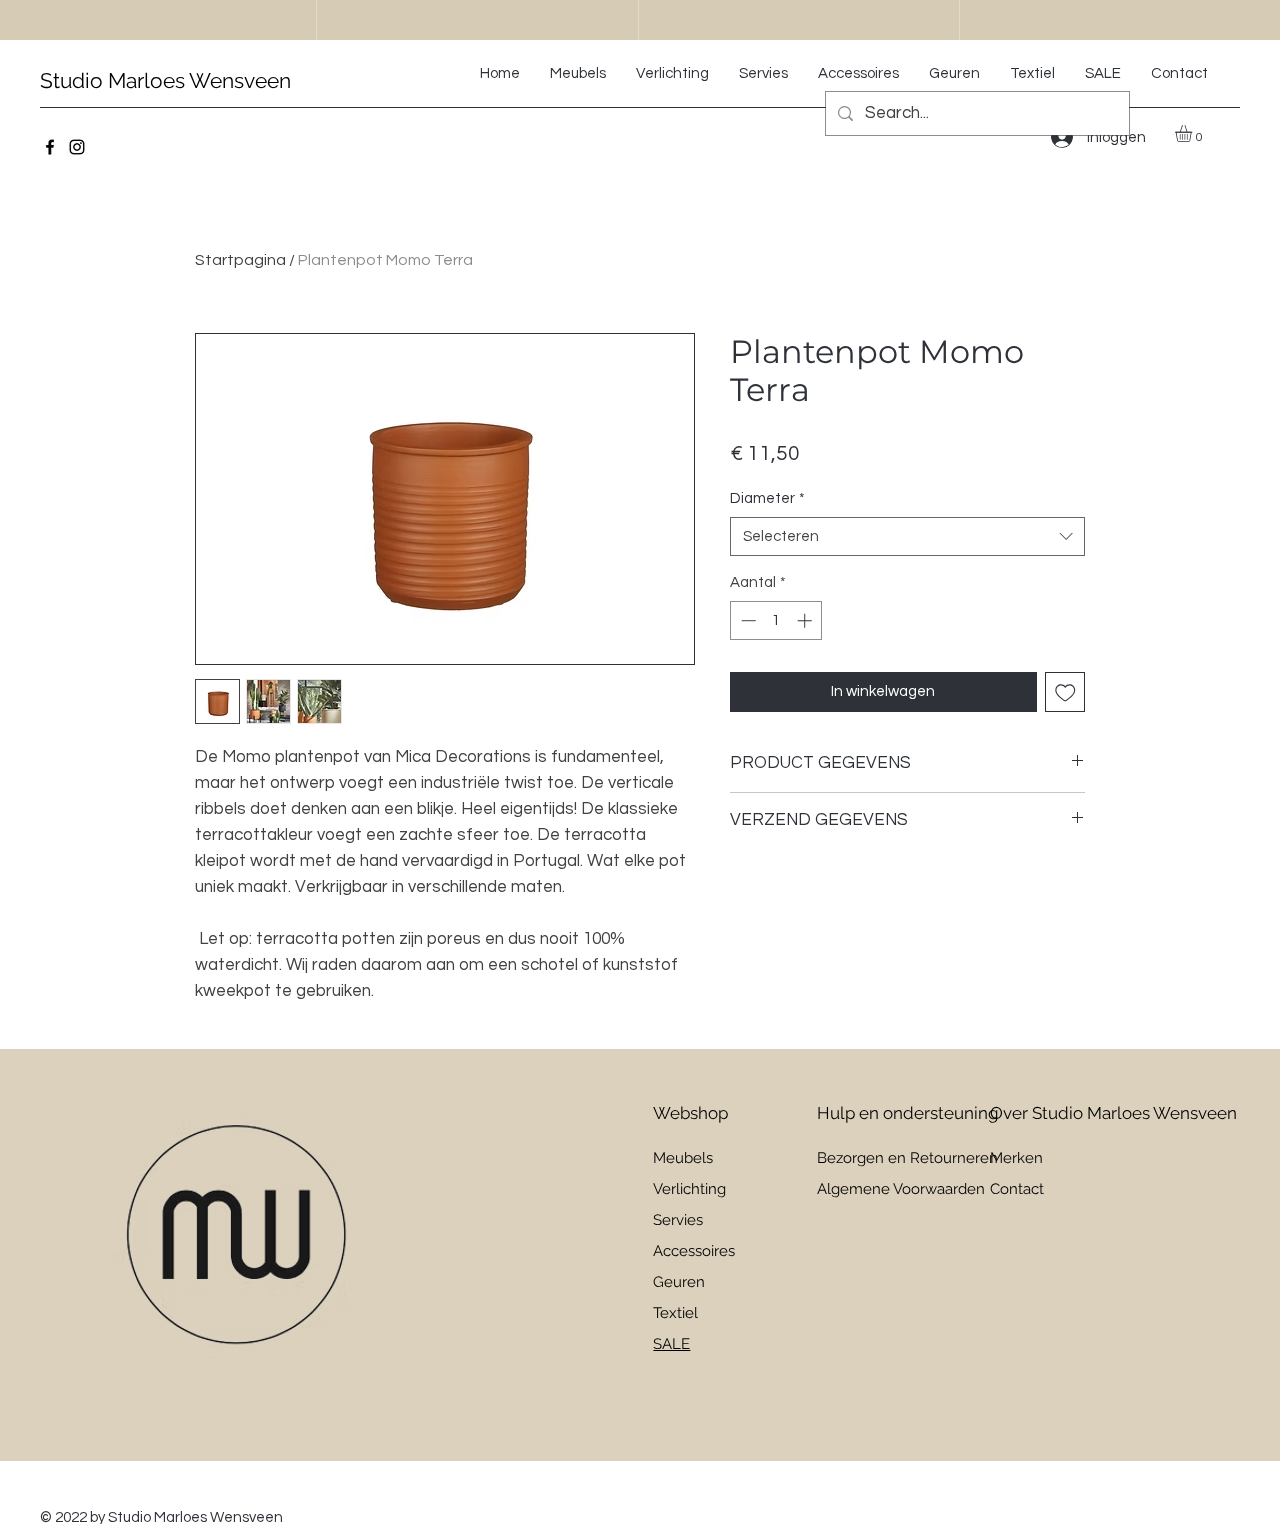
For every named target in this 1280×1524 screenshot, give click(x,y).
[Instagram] (77, 147)
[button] (1193, 133)
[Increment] (806, 620)
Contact (1017, 1189)
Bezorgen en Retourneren (907, 1158)
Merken (1016, 1158)
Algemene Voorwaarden (901, 1189)
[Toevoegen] (1065, 692)
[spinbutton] (776, 620)
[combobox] (907, 536)
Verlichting (689, 1189)
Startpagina (240, 260)
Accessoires (694, 1251)
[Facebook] (50, 147)
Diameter (767, 498)
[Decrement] (746, 620)
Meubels (683, 1158)
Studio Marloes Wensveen (165, 80)
